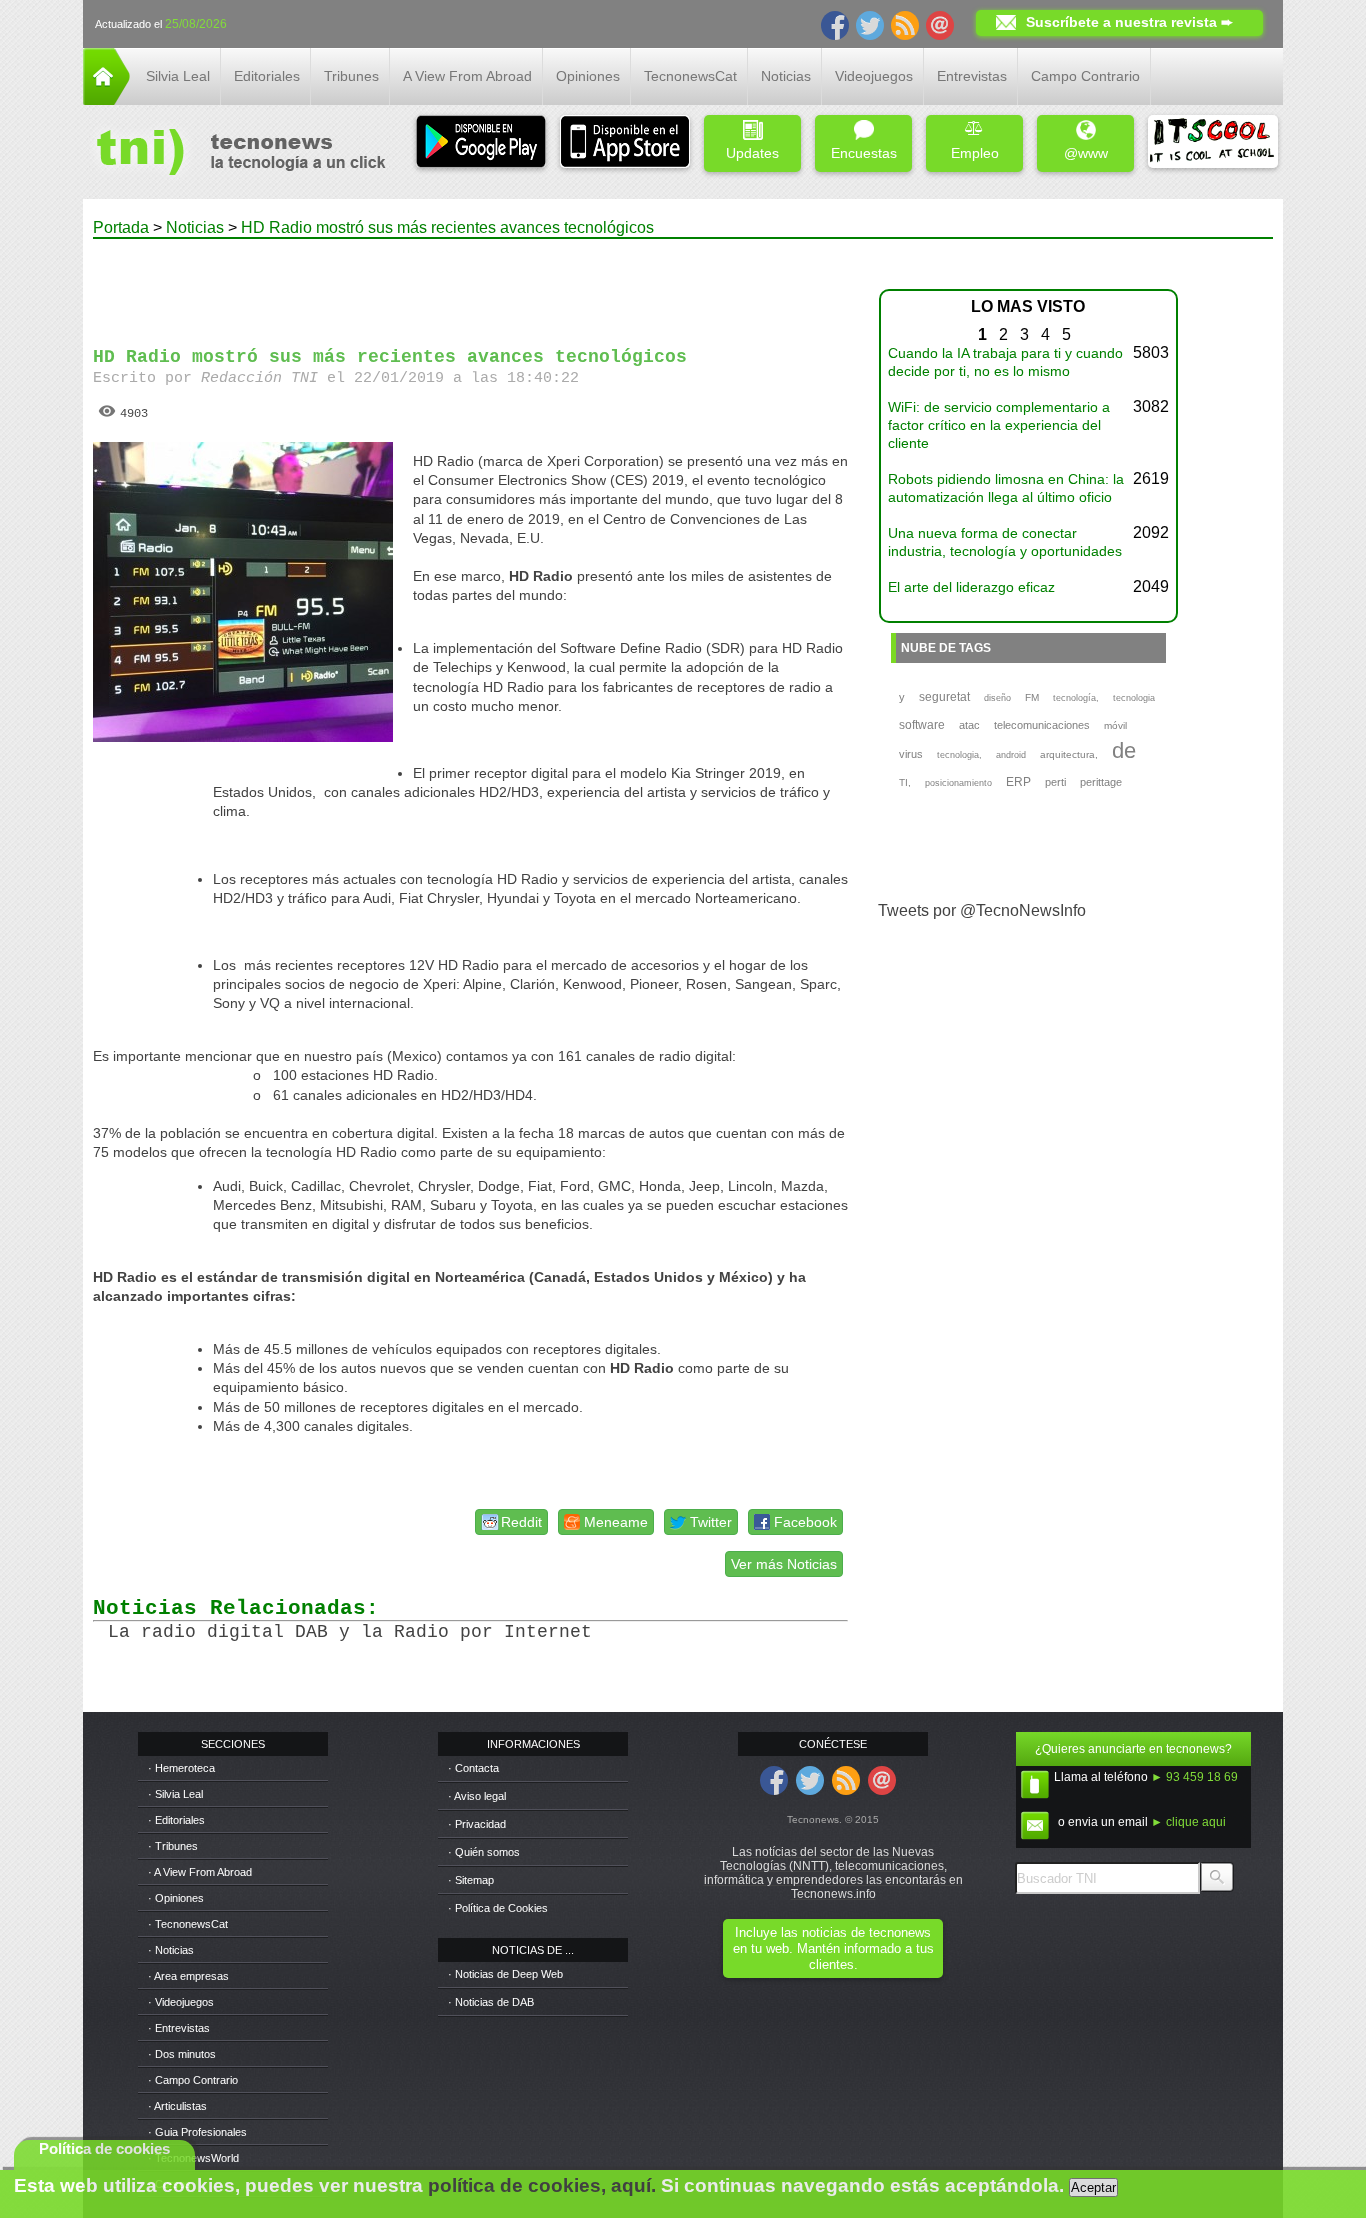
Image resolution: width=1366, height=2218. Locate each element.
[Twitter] (870, 24)
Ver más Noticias (784, 1564)
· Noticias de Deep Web (505, 1974)
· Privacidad (477, 1824)
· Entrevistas (179, 2028)
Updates (752, 153)
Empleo (975, 153)
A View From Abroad (467, 76)
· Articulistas (177, 2106)
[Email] (940, 24)
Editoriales (267, 76)
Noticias (786, 76)
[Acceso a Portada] (106, 99)
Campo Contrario (1085, 76)
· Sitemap (471, 1880)
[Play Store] (481, 143)
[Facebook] (835, 24)
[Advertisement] (471, 284)
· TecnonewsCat (188, 1924)
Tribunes (351, 76)
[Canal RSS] (905, 24)
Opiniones (588, 76)
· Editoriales (176, 1820)
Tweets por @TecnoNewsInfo (982, 910)
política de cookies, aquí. (542, 2185)
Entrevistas (972, 76)
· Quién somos (484, 1852)
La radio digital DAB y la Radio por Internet (350, 1632)
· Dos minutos (182, 2054)
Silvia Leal (178, 76)
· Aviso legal (477, 1796)
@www (1086, 153)
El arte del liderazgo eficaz (971, 587)
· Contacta (473, 1768)
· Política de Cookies (498, 1908)
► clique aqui (1188, 1822)
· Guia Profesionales (197, 2132)
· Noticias (171, 1950)
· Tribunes (173, 1846)
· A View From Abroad (200, 1872)
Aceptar (1093, 2187)
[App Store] (625, 143)
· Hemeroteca (181, 1768)
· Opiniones (176, 1898)
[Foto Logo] (234, 154)
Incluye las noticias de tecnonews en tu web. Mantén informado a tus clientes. (833, 1948)
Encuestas (864, 153)
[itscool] (1213, 143)
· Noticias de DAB (491, 2002)
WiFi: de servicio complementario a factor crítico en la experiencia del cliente (999, 425)
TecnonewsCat (690, 76)
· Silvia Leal (175, 1794)
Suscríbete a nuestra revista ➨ (1129, 22)
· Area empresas (188, 1976)
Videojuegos (874, 76)
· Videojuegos (181, 2002)
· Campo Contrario (193, 2080)
